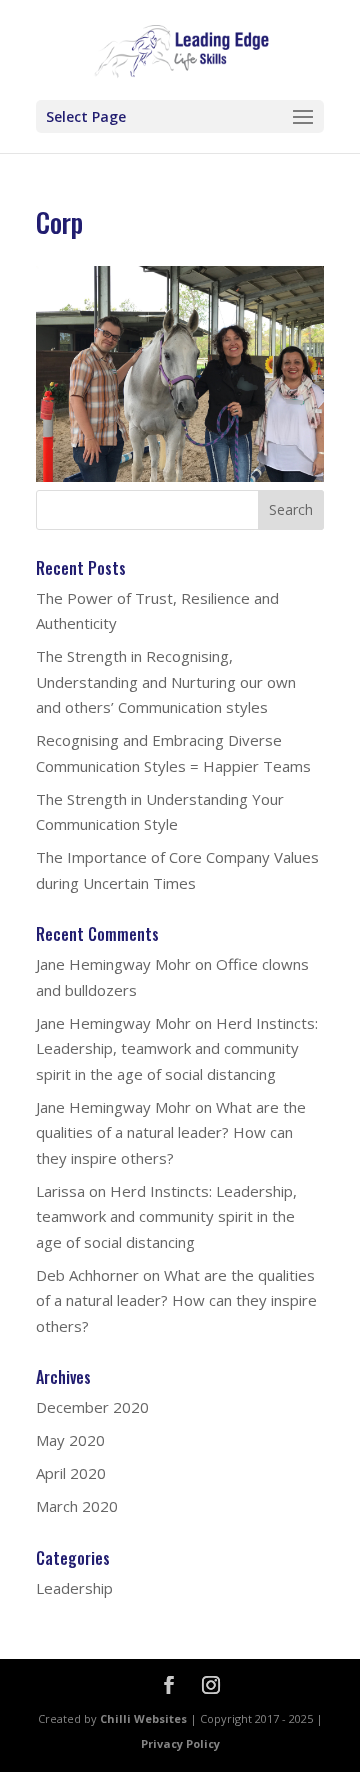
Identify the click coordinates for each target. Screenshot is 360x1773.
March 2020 (77, 1506)
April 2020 (71, 1473)
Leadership (74, 1588)
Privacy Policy (180, 1743)
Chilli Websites (143, 1718)
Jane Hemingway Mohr (113, 964)
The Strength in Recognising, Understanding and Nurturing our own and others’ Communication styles (166, 681)
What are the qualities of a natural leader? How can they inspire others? (171, 1132)
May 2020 (70, 1440)
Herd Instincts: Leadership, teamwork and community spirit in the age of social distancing (177, 1048)
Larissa (60, 1191)
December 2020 (92, 1407)
